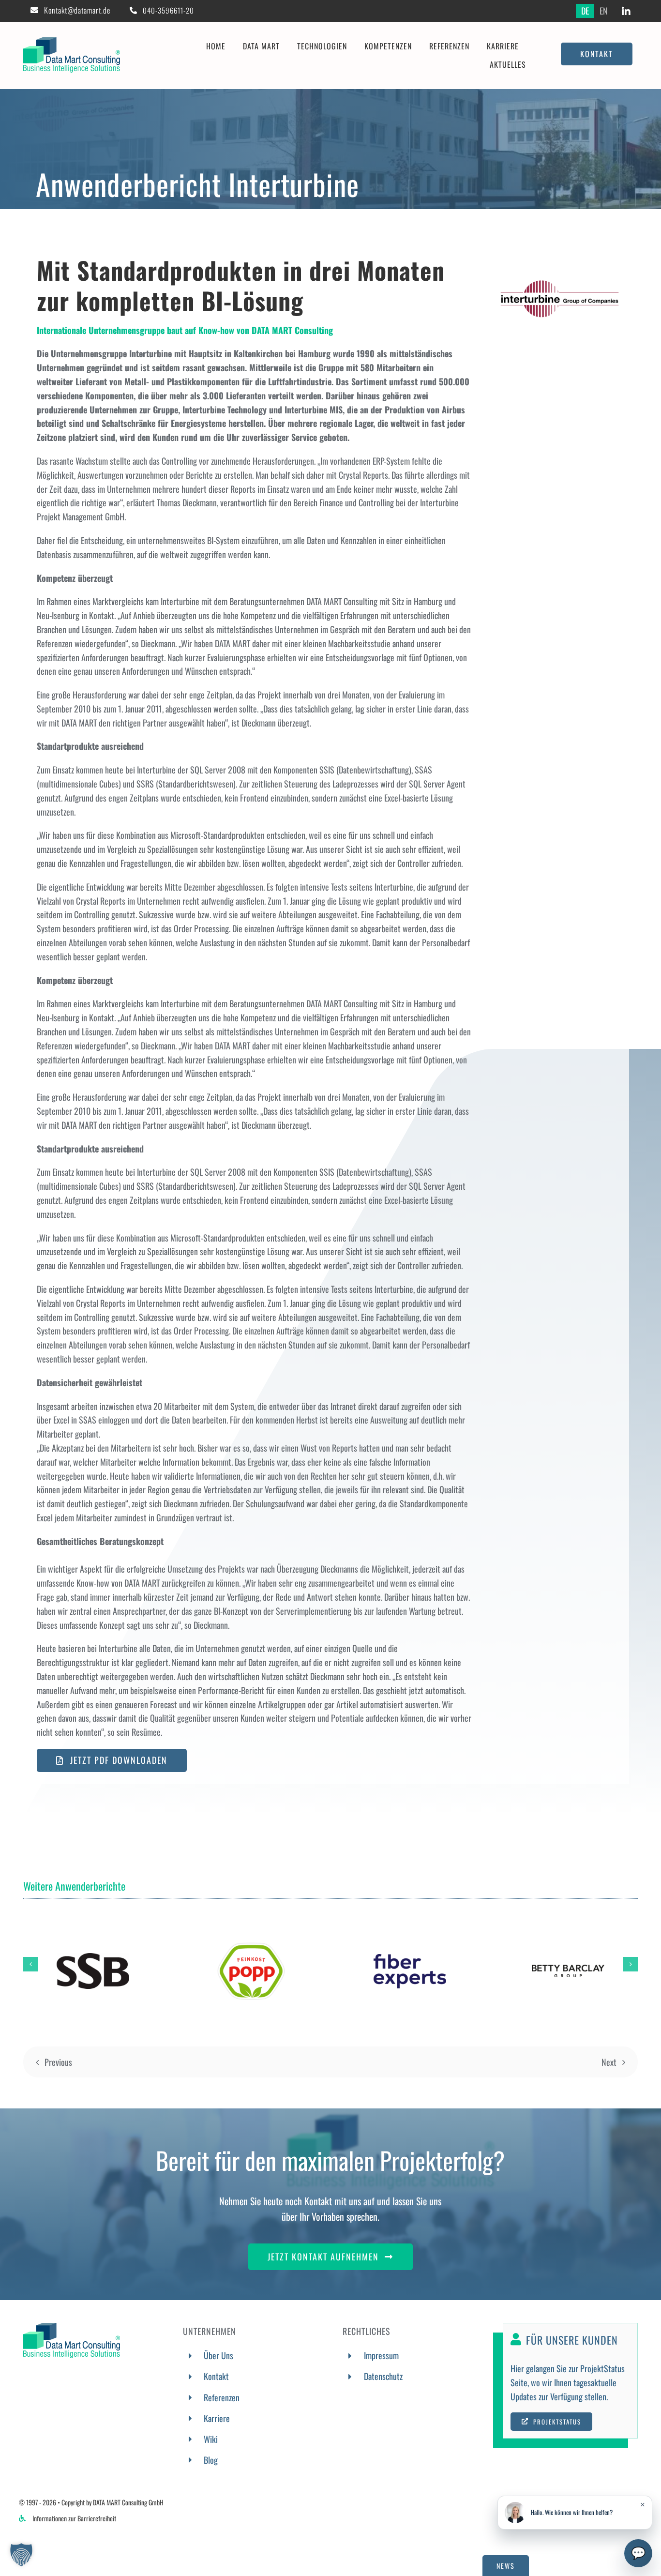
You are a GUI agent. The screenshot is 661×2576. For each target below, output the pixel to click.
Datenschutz (383, 2376)
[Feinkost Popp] (251, 1944)
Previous (58, 2062)
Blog (211, 2460)
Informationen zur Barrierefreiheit (74, 2518)
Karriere (217, 2418)
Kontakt (216, 2376)
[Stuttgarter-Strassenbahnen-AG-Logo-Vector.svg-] (93, 1957)
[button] (30, 1964)
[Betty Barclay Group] (568, 1969)
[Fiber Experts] (410, 1958)
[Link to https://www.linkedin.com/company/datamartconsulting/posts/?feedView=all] (626, 12)
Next (609, 2062)
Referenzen (222, 2397)
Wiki (211, 2439)
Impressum (381, 2355)
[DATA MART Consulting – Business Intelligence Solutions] (72, 42)
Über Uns (218, 2355)
